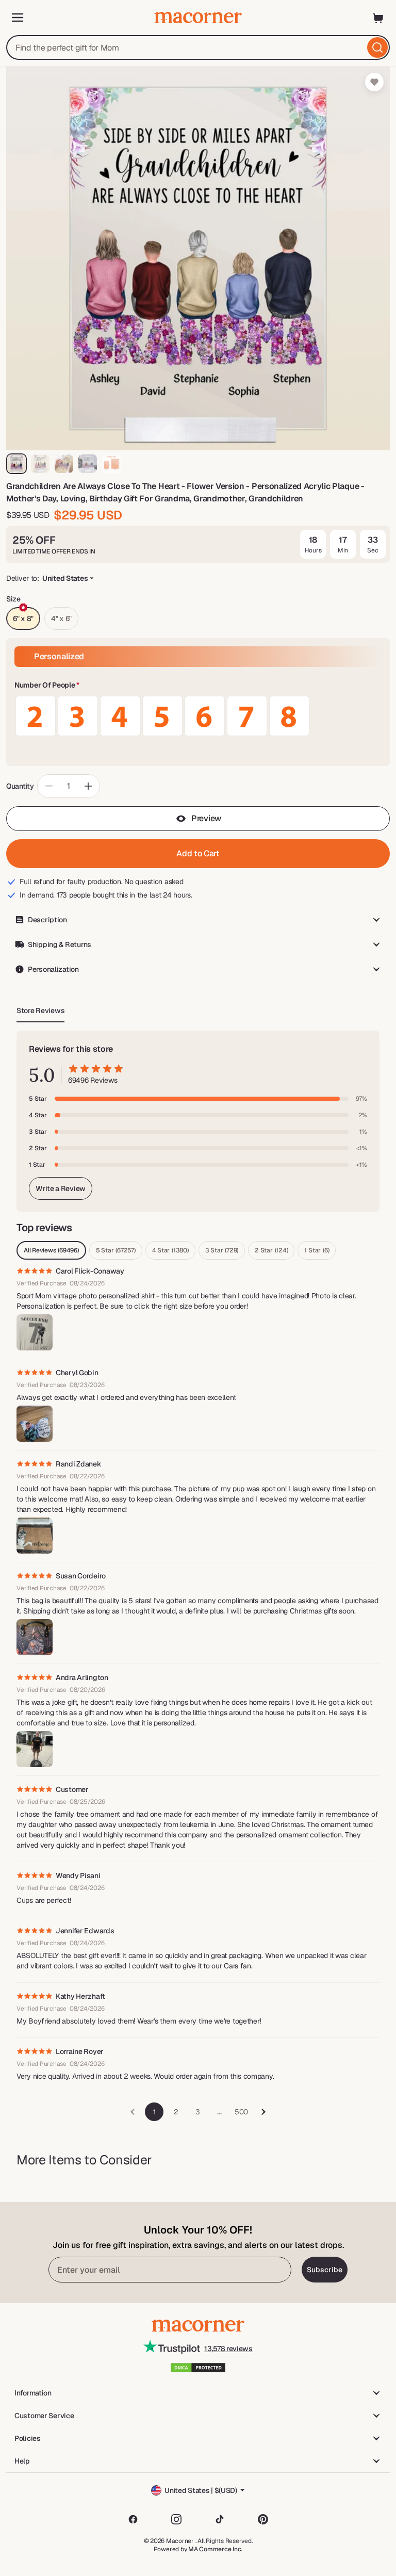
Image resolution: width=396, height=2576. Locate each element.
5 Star (116, 1250)
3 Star (222, 1250)
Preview (206, 818)
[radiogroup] (198, 716)
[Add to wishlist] (374, 82)
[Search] (377, 47)
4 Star (170, 1250)
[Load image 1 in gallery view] (16, 464)
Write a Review (61, 1188)
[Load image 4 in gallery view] (88, 464)
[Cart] (378, 18)
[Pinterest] (263, 2519)
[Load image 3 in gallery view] (64, 464)
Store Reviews (40, 1010)
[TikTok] (220, 2519)
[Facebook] (133, 2519)
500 (241, 2112)
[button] (198, 686)
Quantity (20, 786)
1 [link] (154, 2112)
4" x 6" (61, 618)
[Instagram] (176, 2519)
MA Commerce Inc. (215, 2549)
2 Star (271, 1250)
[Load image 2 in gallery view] (40, 464)
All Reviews (51, 1250)
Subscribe (325, 2270)
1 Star (317, 1250)
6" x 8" (23, 618)
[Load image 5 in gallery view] (111, 464)
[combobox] (198, 47)
